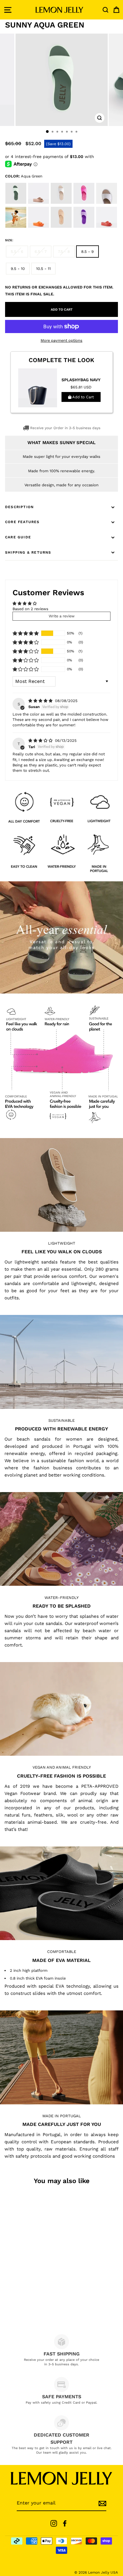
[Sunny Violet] (84, 227)
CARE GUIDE (18, 537)
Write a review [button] (62, 616)
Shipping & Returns (28, 552)
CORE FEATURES (22, 522)
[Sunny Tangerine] (39, 227)
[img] (41, 701)
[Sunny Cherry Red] (107, 227)
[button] (26, 633)
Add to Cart (83, 397)
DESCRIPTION (19, 507)
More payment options (61, 340)
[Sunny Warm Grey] (107, 203)
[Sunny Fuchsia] (84, 203)
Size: (9, 240)
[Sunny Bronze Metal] (39, 203)
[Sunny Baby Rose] (16, 227)
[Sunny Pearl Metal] (62, 203)
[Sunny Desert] (62, 227)
